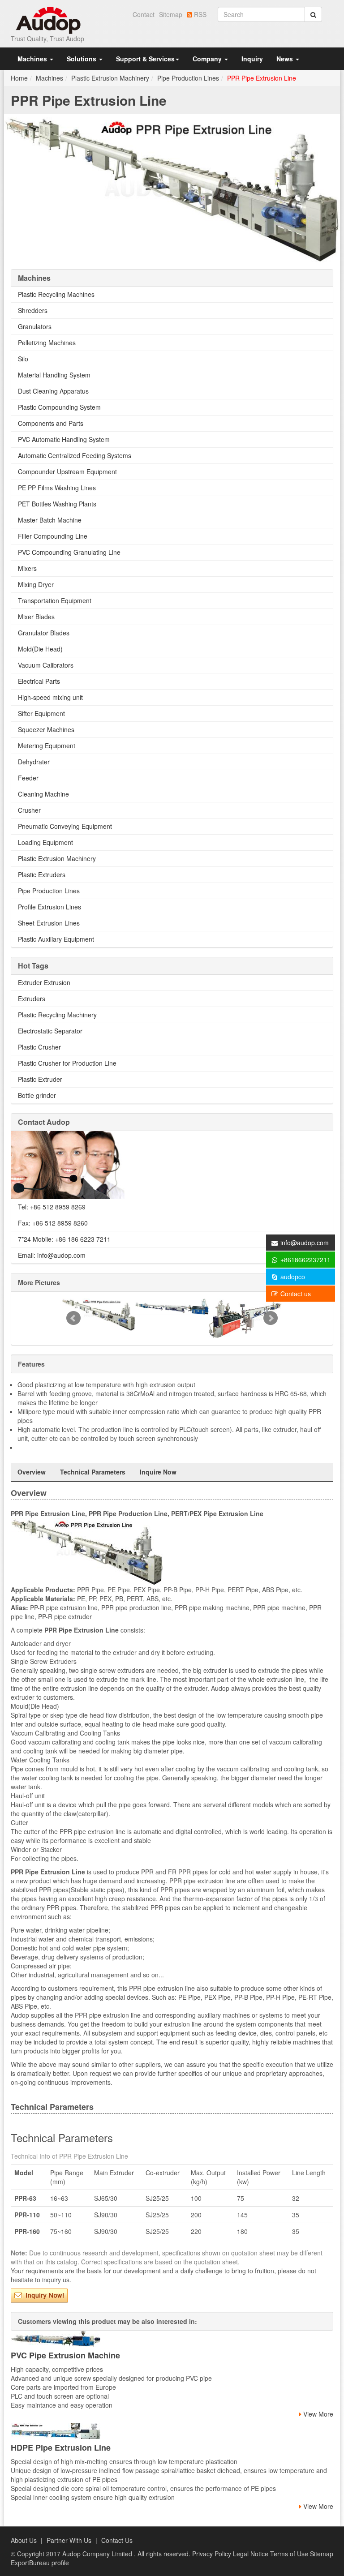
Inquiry (252, 59)
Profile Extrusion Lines (49, 907)
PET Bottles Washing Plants (57, 504)
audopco (292, 1277)
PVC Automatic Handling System (64, 439)
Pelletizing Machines (47, 343)
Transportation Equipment (55, 600)
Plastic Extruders (42, 874)
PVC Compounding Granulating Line (69, 552)
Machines (33, 59)
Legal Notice (252, 2554)
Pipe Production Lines (188, 78)
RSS (199, 14)
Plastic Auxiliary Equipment (56, 939)
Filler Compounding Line (53, 536)
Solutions (82, 59)
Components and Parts (51, 423)
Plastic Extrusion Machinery (110, 78)
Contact (144, 14)
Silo (23, 359)
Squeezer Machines (46, 729)
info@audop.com (305, 1243)
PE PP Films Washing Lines (57, 488)
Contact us (295, 1294)
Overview (32, 1472)
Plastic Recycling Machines (56, 294)
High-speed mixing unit (50, 697)
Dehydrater (34, 762)
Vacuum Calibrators (46, 665)
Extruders (32, 999)
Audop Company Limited (98, 2554)
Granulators (35, 326)
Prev (73, 1318)
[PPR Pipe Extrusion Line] (172, 188)
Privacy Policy (213, 2554)
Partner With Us (69, 2540)
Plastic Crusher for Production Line (67, 1063)
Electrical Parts (39, 681)
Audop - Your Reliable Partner (49, 20)
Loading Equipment (45, 842)
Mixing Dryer (36, 584)
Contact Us (117, 2540)
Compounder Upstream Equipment (67, 471)
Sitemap (171, 14)
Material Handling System (54, 375)
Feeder (28, 778)
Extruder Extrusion (44, 982)
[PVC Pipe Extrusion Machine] (172, 2339)
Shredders (33, 310)
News (286, 59)
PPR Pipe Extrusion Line (262, 78)
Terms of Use (290, 2554)
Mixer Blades (36, 617)
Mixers (27, 568)
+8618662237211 (305, 1260)
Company (208, 59)
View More (317, 2414)
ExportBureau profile (40, 2563)
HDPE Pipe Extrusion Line (61, 2447)
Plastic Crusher (39, 1047)
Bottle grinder (37, 1095)
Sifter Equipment (41, 713)
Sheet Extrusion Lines (49, 923)
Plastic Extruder (40, 1079)
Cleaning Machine (43, 794)
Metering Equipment (47, 746)
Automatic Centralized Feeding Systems (75, 455)
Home (19, 78)
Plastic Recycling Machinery (57, 1015)
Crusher (29, 810)
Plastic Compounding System (59, 407)
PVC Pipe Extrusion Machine (65, 2355)
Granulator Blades (44, 633)
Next (271, 1318)
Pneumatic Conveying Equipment (65, 826)
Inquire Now (158, 1472)
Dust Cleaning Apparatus (53, 391)
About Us (24, 2540)
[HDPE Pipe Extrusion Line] (172, 2431)
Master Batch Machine (50, 520)
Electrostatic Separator (50, 1031)
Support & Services (145, 59)
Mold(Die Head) (40, 649)
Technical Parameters (93, 1472)
